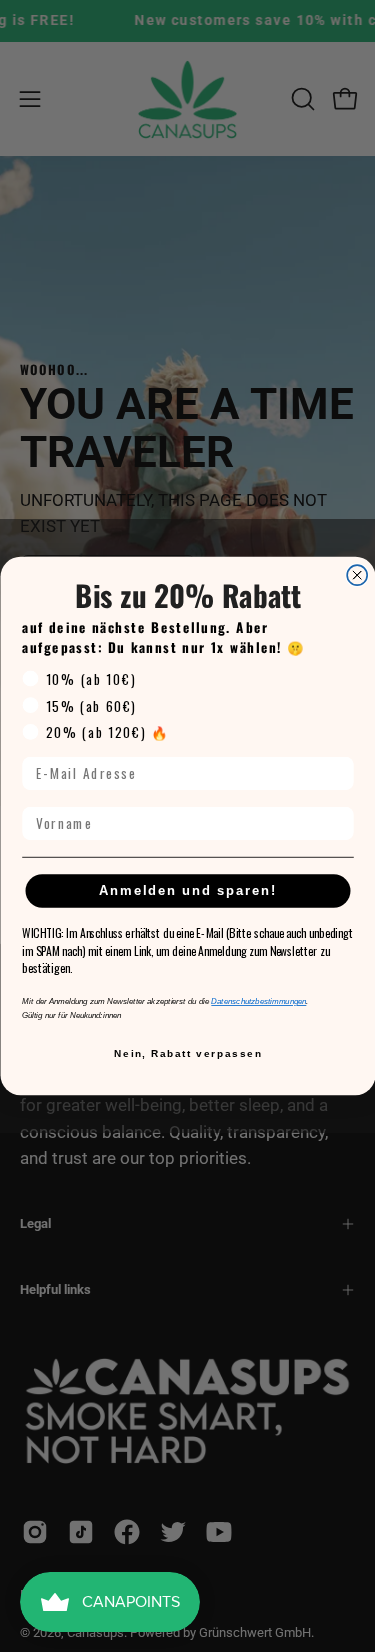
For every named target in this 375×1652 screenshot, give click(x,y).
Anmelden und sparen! (187, 890)
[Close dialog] (357, 575)
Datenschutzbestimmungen (258, 1002)
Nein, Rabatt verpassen (187, 1054)
